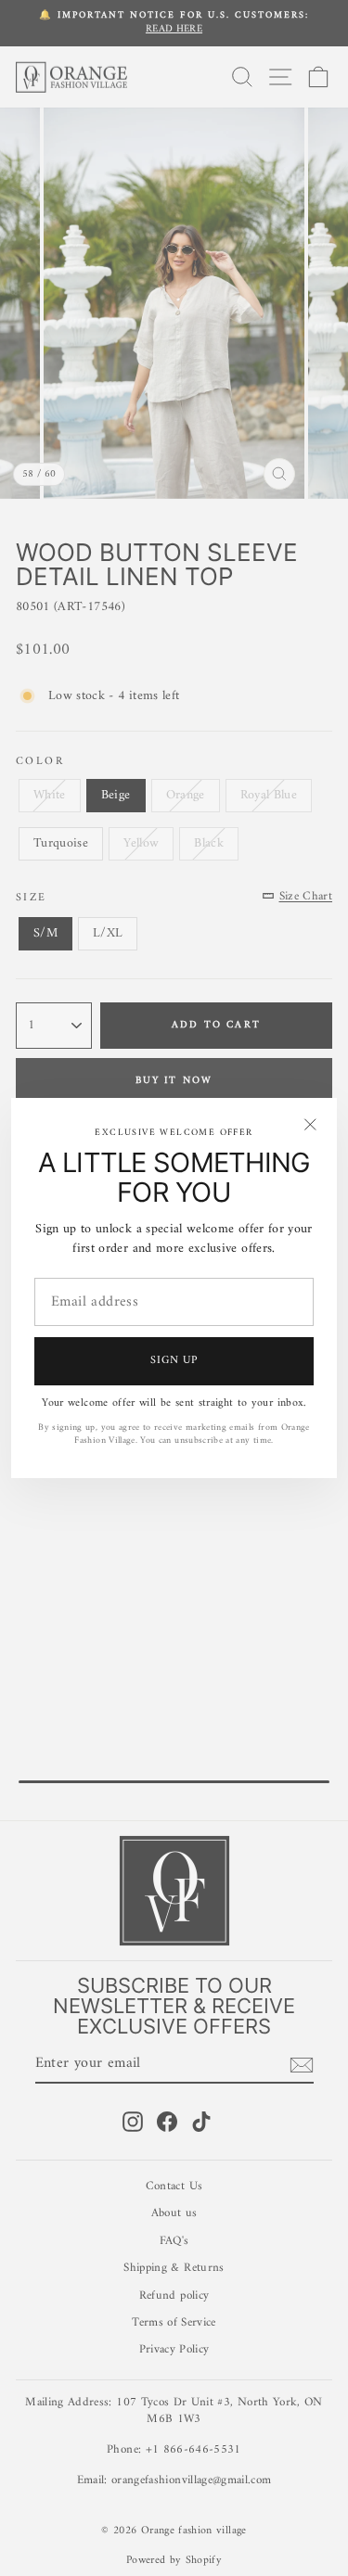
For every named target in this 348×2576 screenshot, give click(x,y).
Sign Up (174, 1361)
